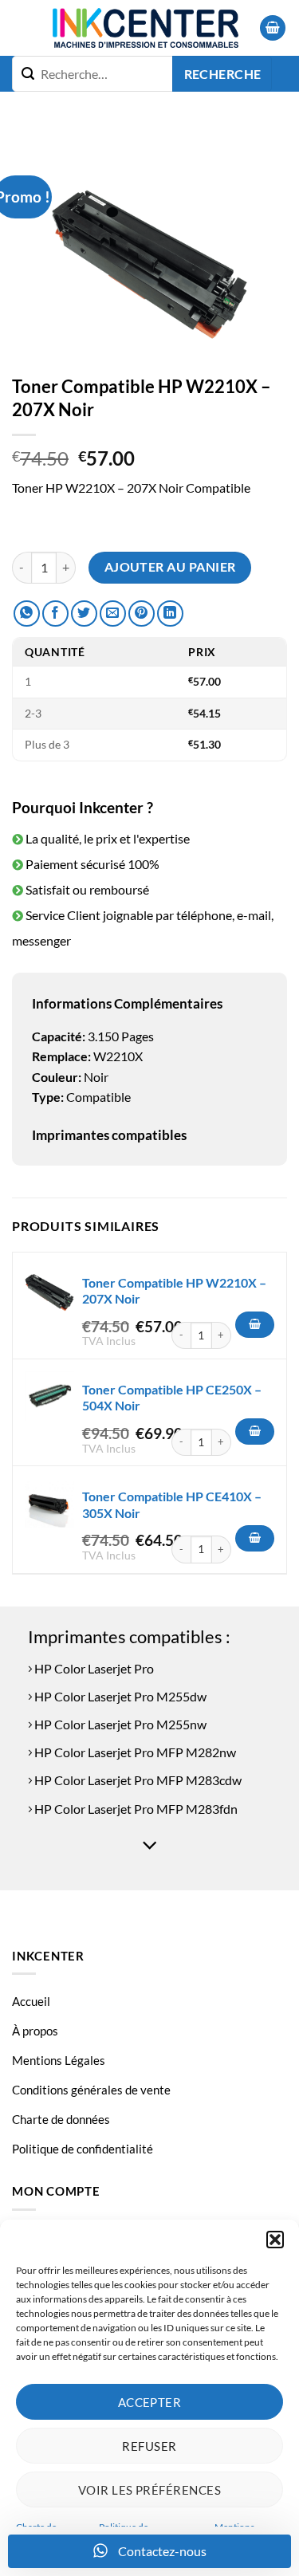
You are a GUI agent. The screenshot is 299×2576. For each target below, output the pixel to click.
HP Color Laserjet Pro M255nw (119, 1724)
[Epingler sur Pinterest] (142, 614)
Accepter (150, 2402)
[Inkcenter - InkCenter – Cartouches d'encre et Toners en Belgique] (145, 28)
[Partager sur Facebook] (55, 614)
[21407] (255, 1325)
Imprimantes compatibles (109, 1135)
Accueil (31, 2001)
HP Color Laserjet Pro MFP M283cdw (137, 1780)
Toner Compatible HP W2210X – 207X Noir (174, 1291)
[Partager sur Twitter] (84, 614)
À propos (35, 2031)
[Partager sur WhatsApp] (27, 614)
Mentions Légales (59, 2060)
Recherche (223, 74)
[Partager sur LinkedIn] (170, 614)
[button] (275, 2240)
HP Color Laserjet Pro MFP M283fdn (135, 1809)
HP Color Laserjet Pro (93, 1668)
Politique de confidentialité (83, 2149)
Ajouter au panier (170, 567)
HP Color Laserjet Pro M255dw (119, 1696)
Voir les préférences (149, 2490)
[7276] (255, 1539)
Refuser (149, 2446)
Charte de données (61, 2119)
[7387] (255, 1432)
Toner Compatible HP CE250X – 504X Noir (172, 1398)
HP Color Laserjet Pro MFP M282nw (134, 1752)
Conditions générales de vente (91, 2090)
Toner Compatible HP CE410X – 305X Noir (172, 1504)
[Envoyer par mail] (113, 614)
